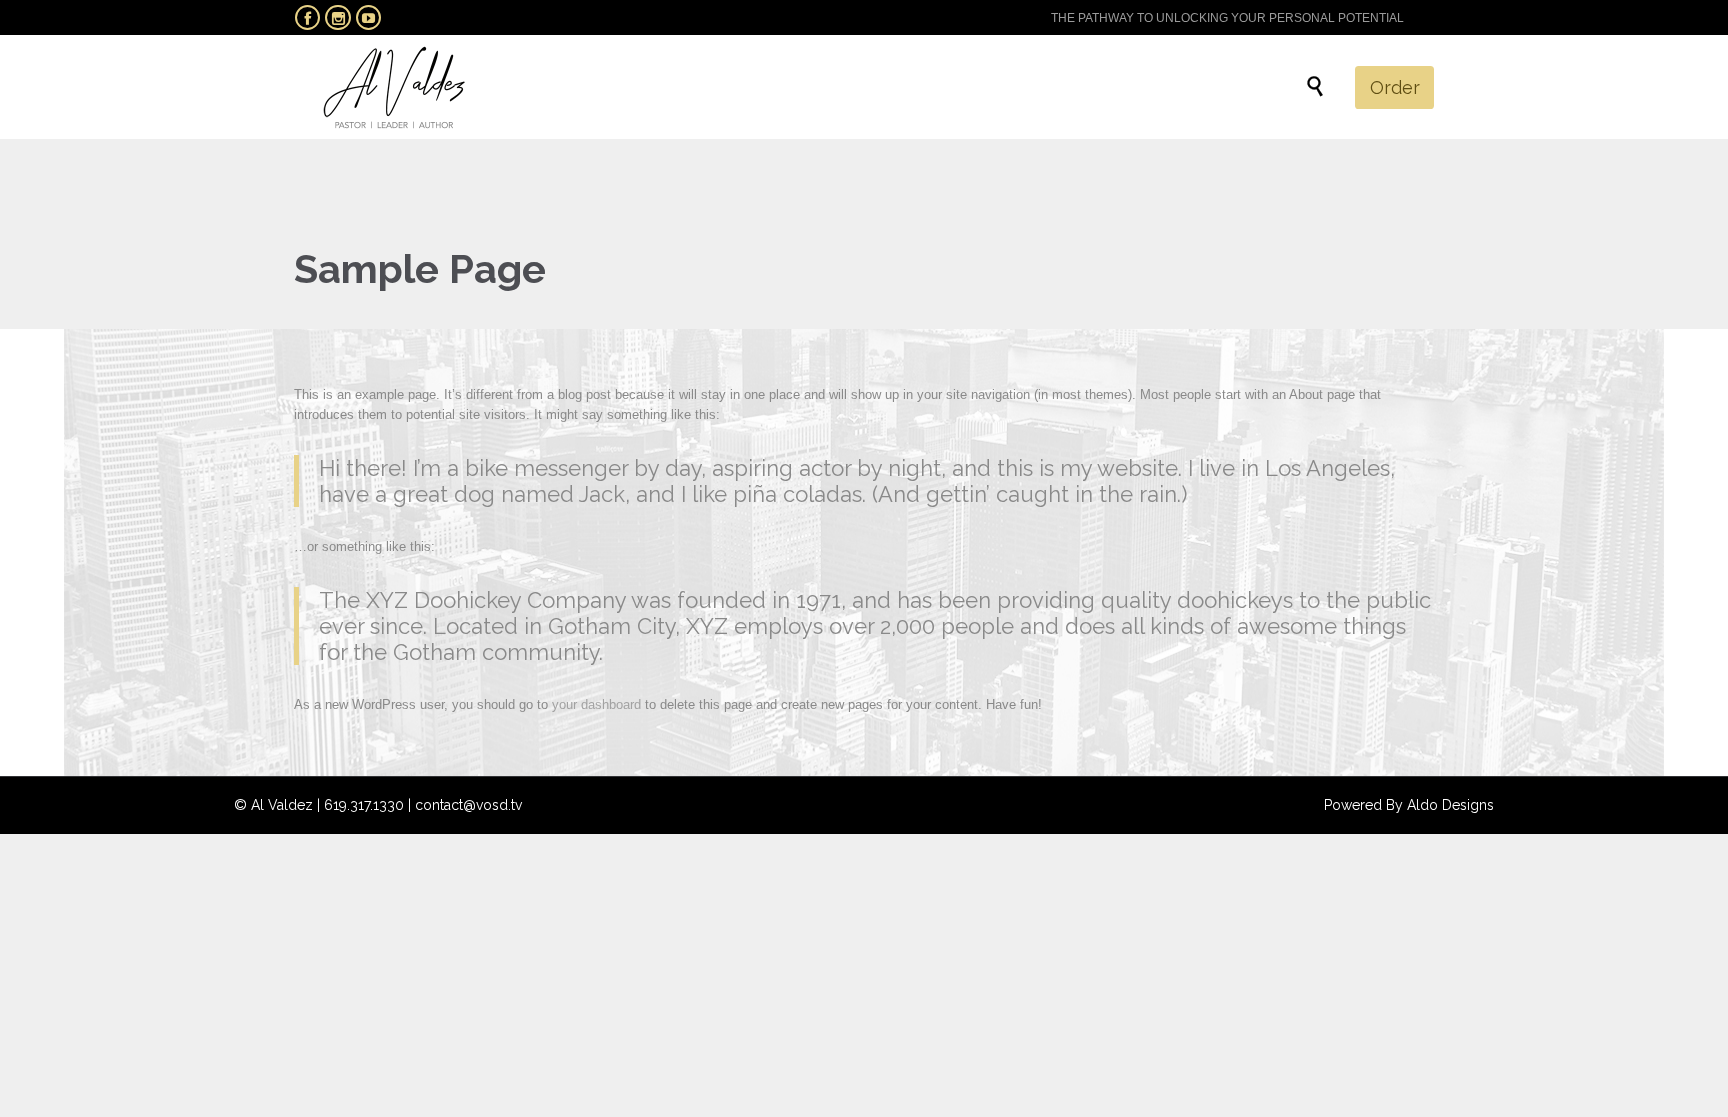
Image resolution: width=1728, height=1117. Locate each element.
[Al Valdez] (394, 87)
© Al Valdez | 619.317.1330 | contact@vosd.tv (378, 805)
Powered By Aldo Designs (1409, 805)
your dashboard (596, 704)
